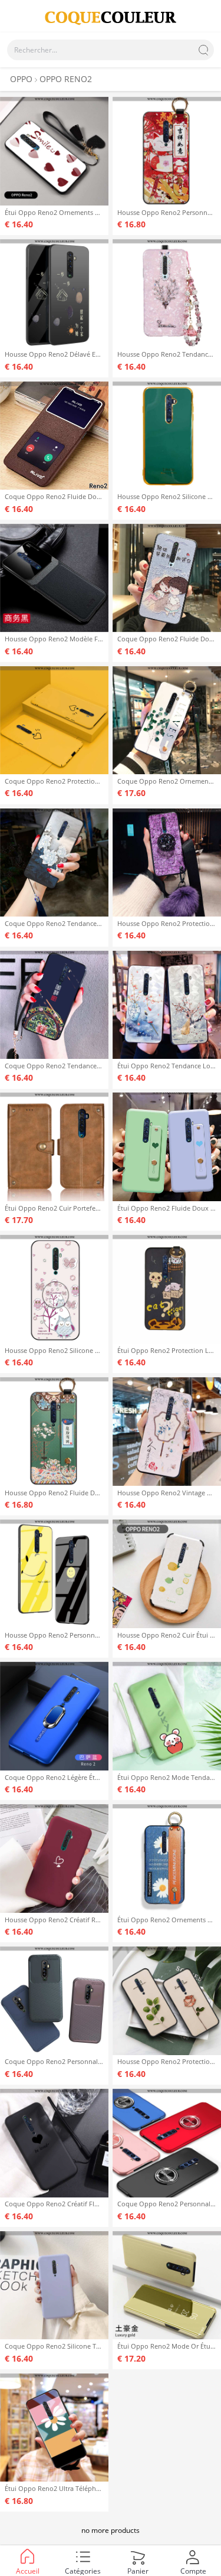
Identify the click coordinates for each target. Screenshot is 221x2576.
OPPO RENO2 (66, 79)
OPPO (21, 79)
